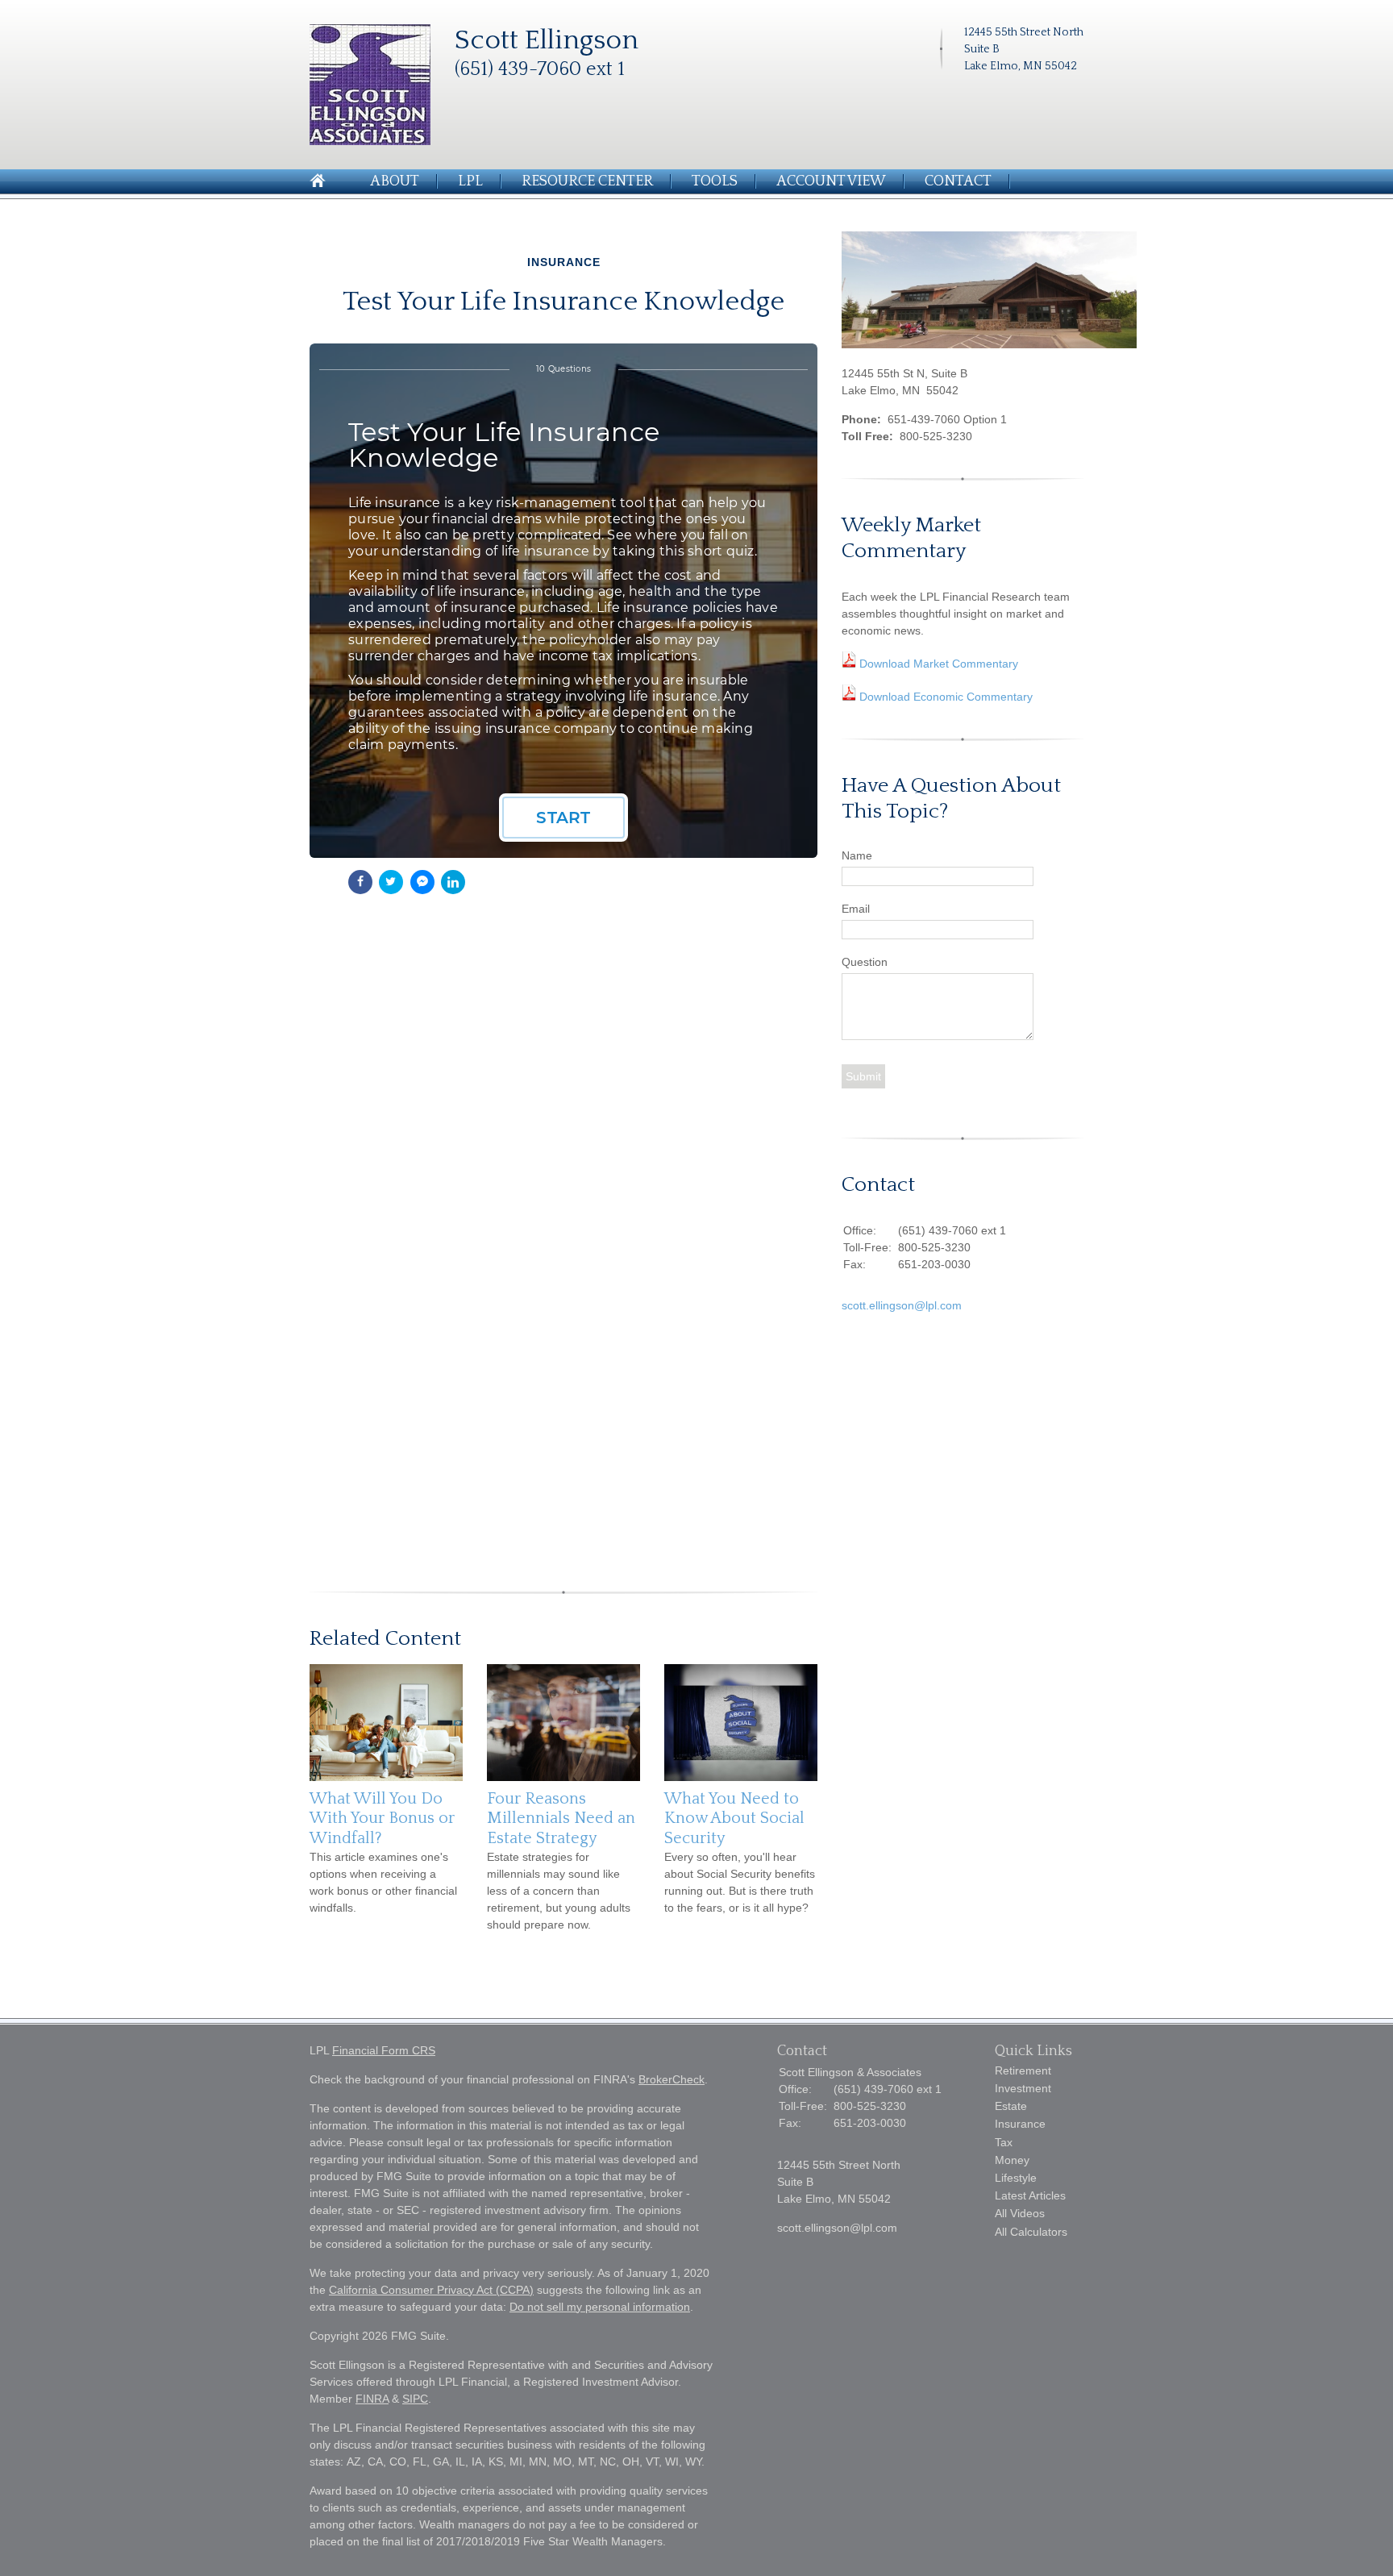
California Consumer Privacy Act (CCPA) (431, 2290)
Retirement (1023, 2070)
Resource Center (587, 181)
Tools (715, 181)
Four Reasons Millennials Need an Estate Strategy (561, 1819)
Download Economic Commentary (944, 697)
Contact (958, 181)
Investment (1023, 2088)
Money (1012, 2160)
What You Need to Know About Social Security (734, 1819)
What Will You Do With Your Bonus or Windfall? (382, 1819)
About (395, 181)
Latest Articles (1030, 2195)
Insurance (1020, 2124)
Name (857, 855)
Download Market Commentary (937, 664)
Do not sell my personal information (600, 2307)
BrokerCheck (672, 2079)
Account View (831, 181)
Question (865, 962)
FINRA (372, 2399)
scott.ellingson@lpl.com (902, 1305)
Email (856, 909)
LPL (470, 181)
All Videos (1020, 2213)
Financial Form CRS (384, 2050)
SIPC (415, 2399)
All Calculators (1031, 2232)
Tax (1004, 2142)
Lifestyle (1016, 2178)
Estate (1011, 2106)
